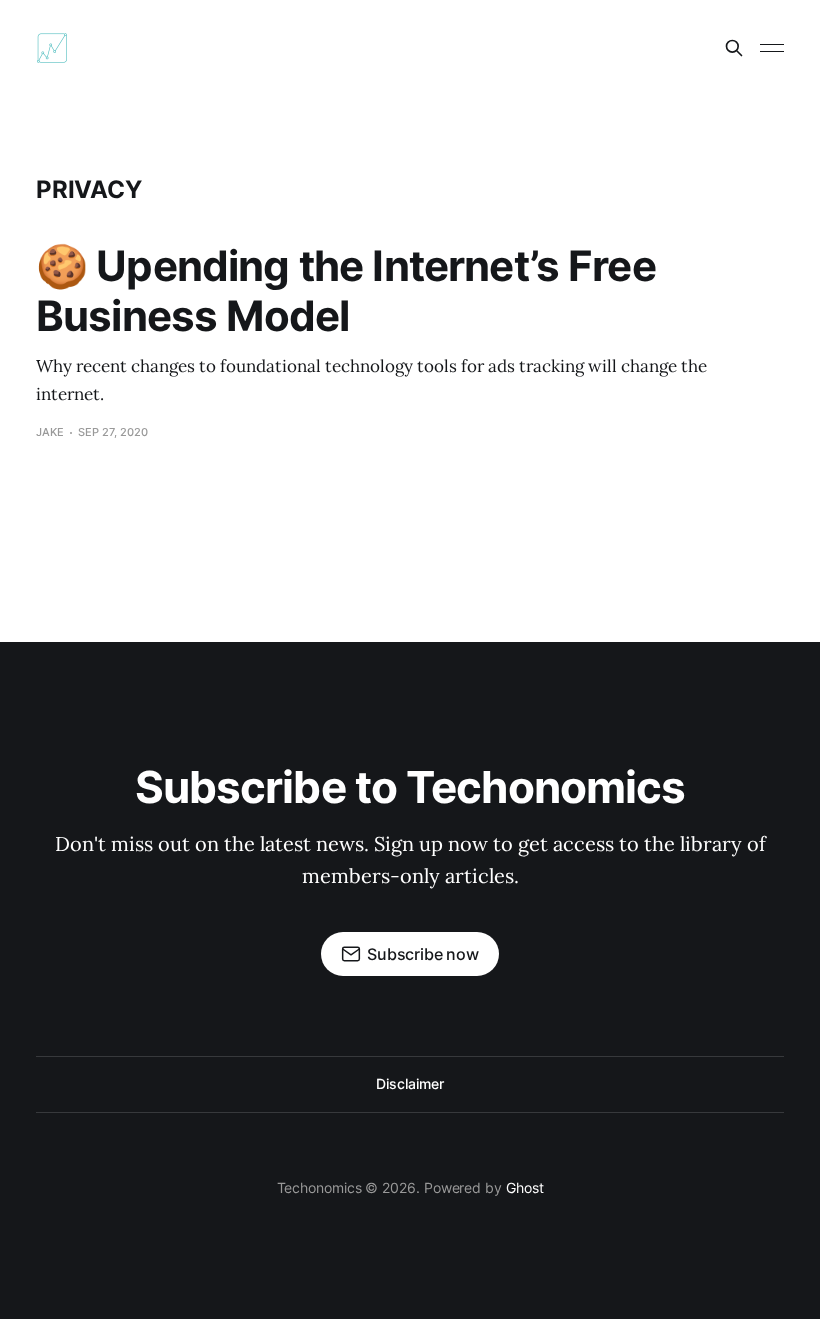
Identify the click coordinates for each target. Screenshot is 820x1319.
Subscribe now (423, 954)
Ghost (525, 1187)
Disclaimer (409, 1083)
